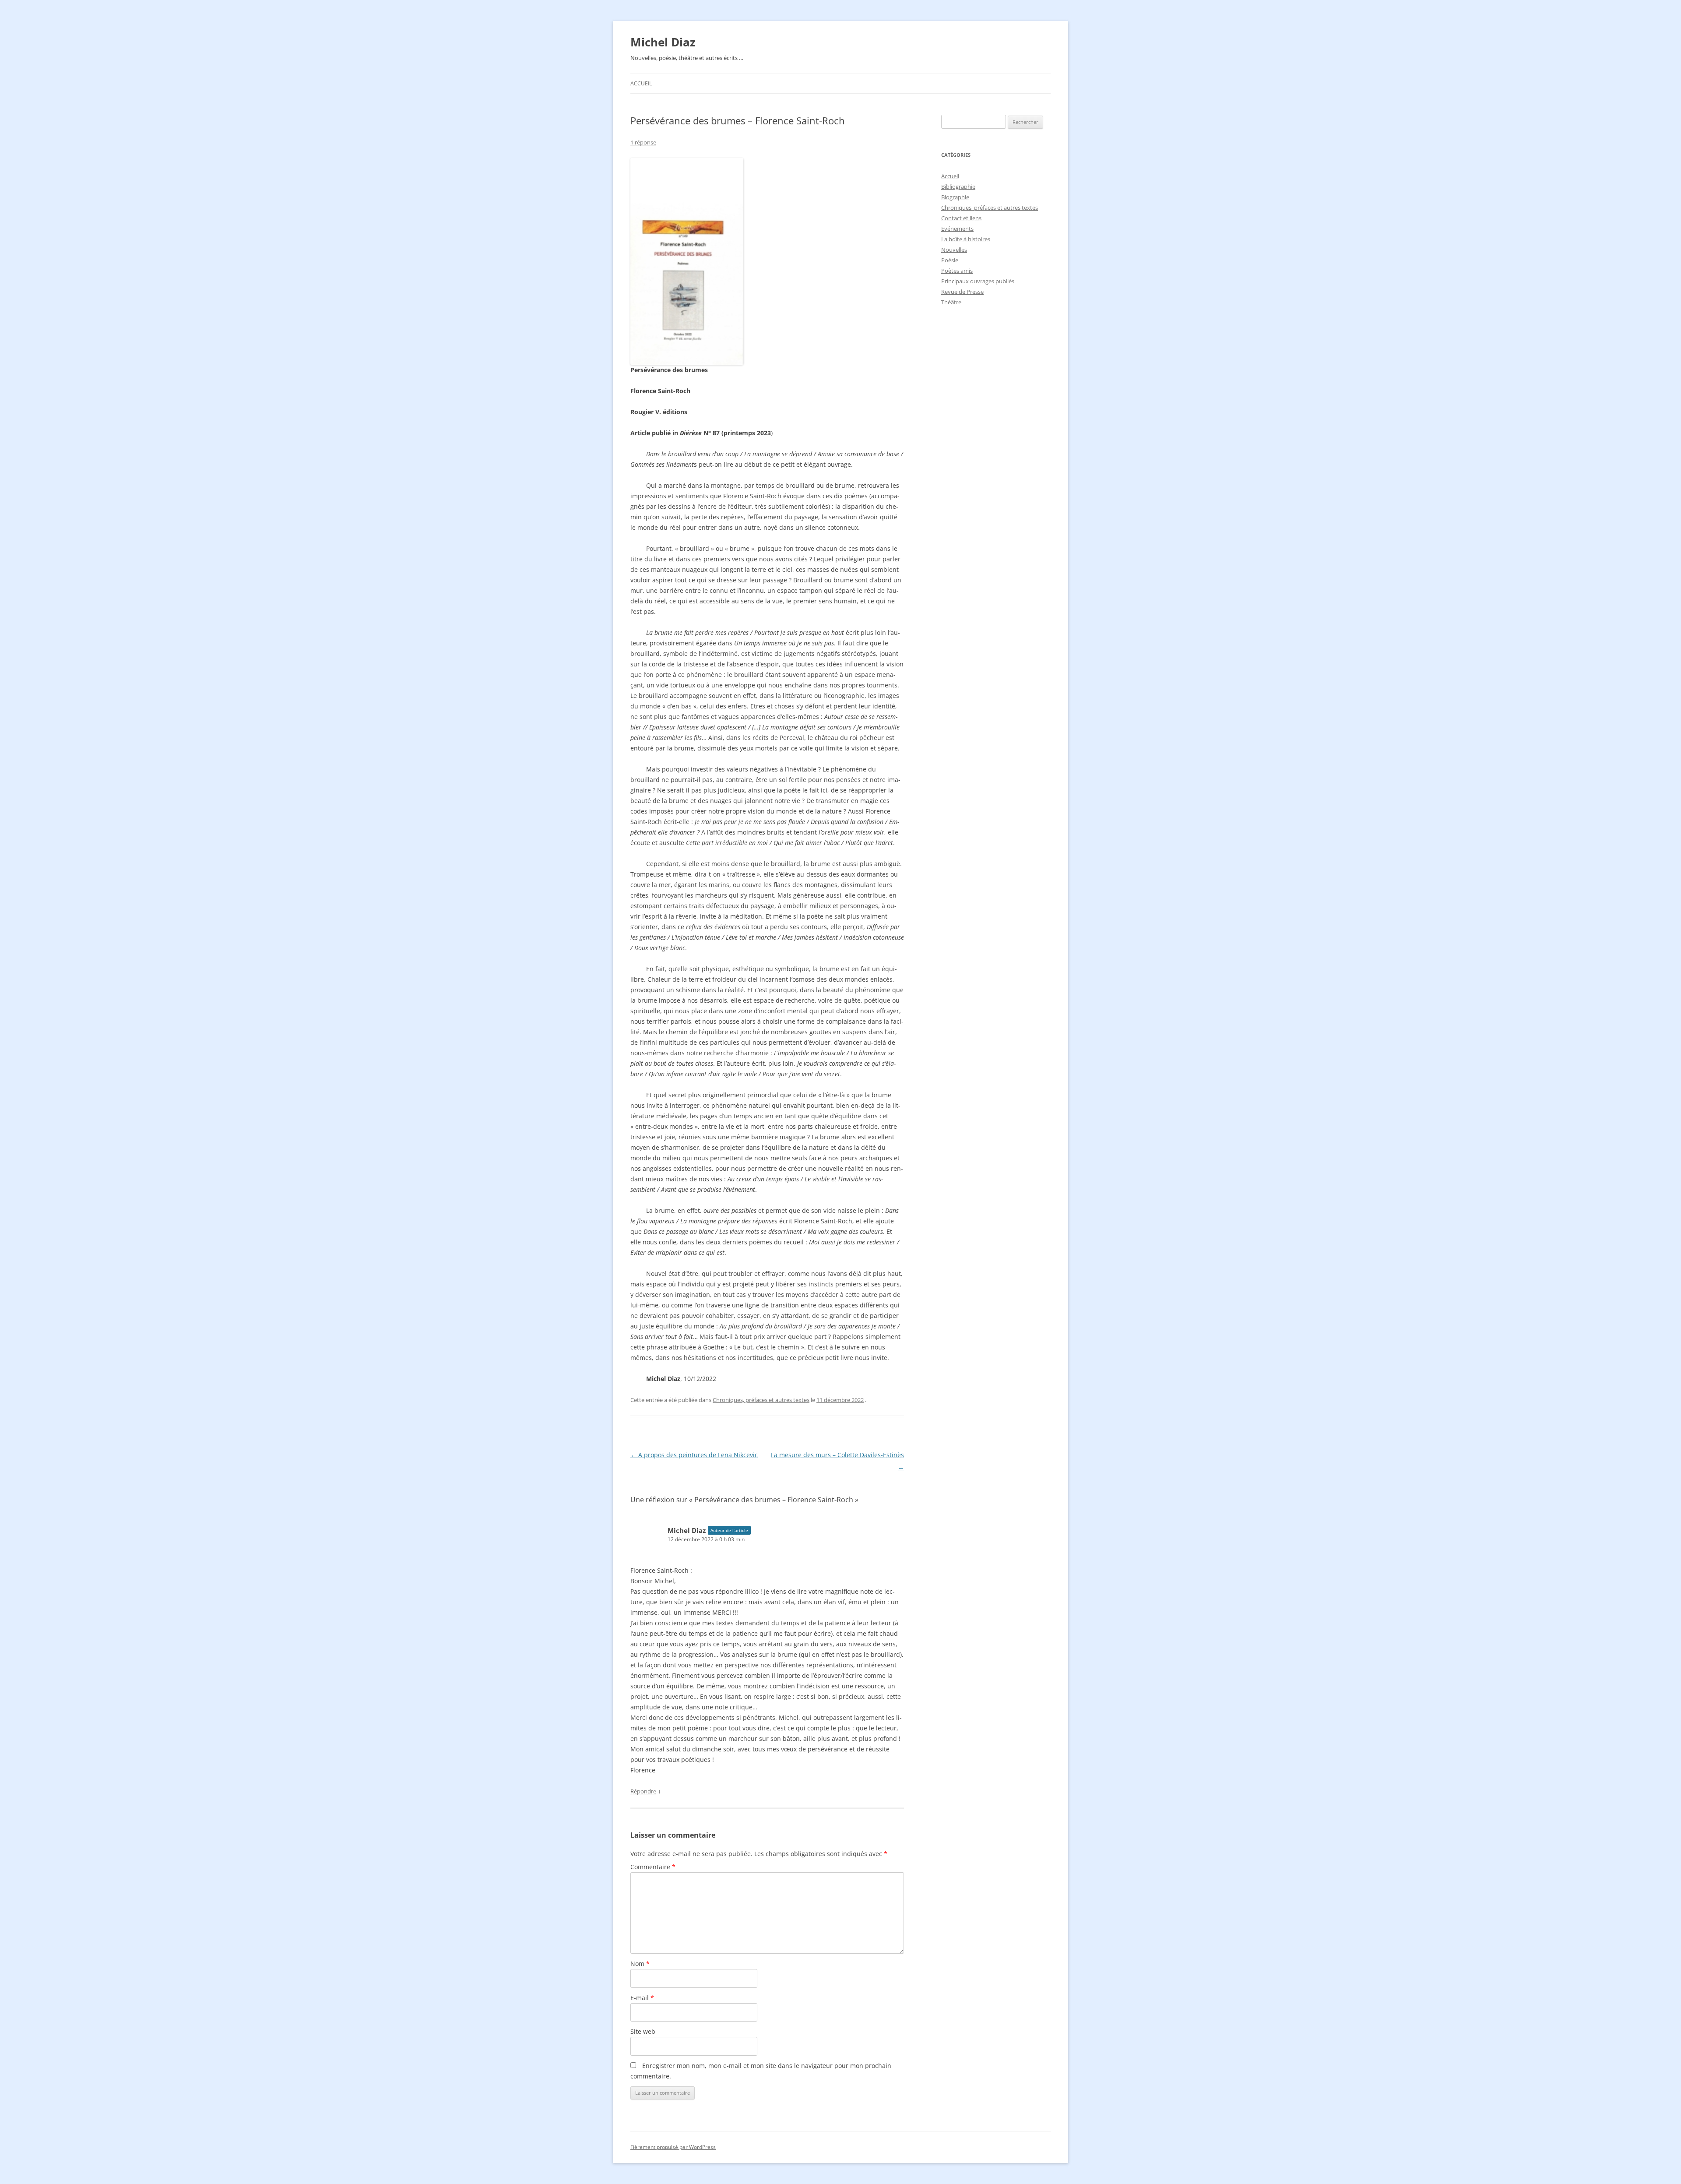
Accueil (641, 83)
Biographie (955, 197)
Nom (640, 1964)
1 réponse (643, 142)
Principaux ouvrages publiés (978, 281)
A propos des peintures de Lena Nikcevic (694, 1455)
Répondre (643, 1791)
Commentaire (653, 1867)
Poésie (950, 260)
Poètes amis (957, 271)
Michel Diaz (663, 42)
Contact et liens (961, 218)
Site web (643, 2031)
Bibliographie (958, 187)
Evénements (957, 229)
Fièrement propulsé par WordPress (673, 2147)
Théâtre (951, 302)
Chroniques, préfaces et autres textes (761, 1400)
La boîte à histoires (966, 239)
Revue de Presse (962, 292)
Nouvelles (954, 250)
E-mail (642, 1998)
